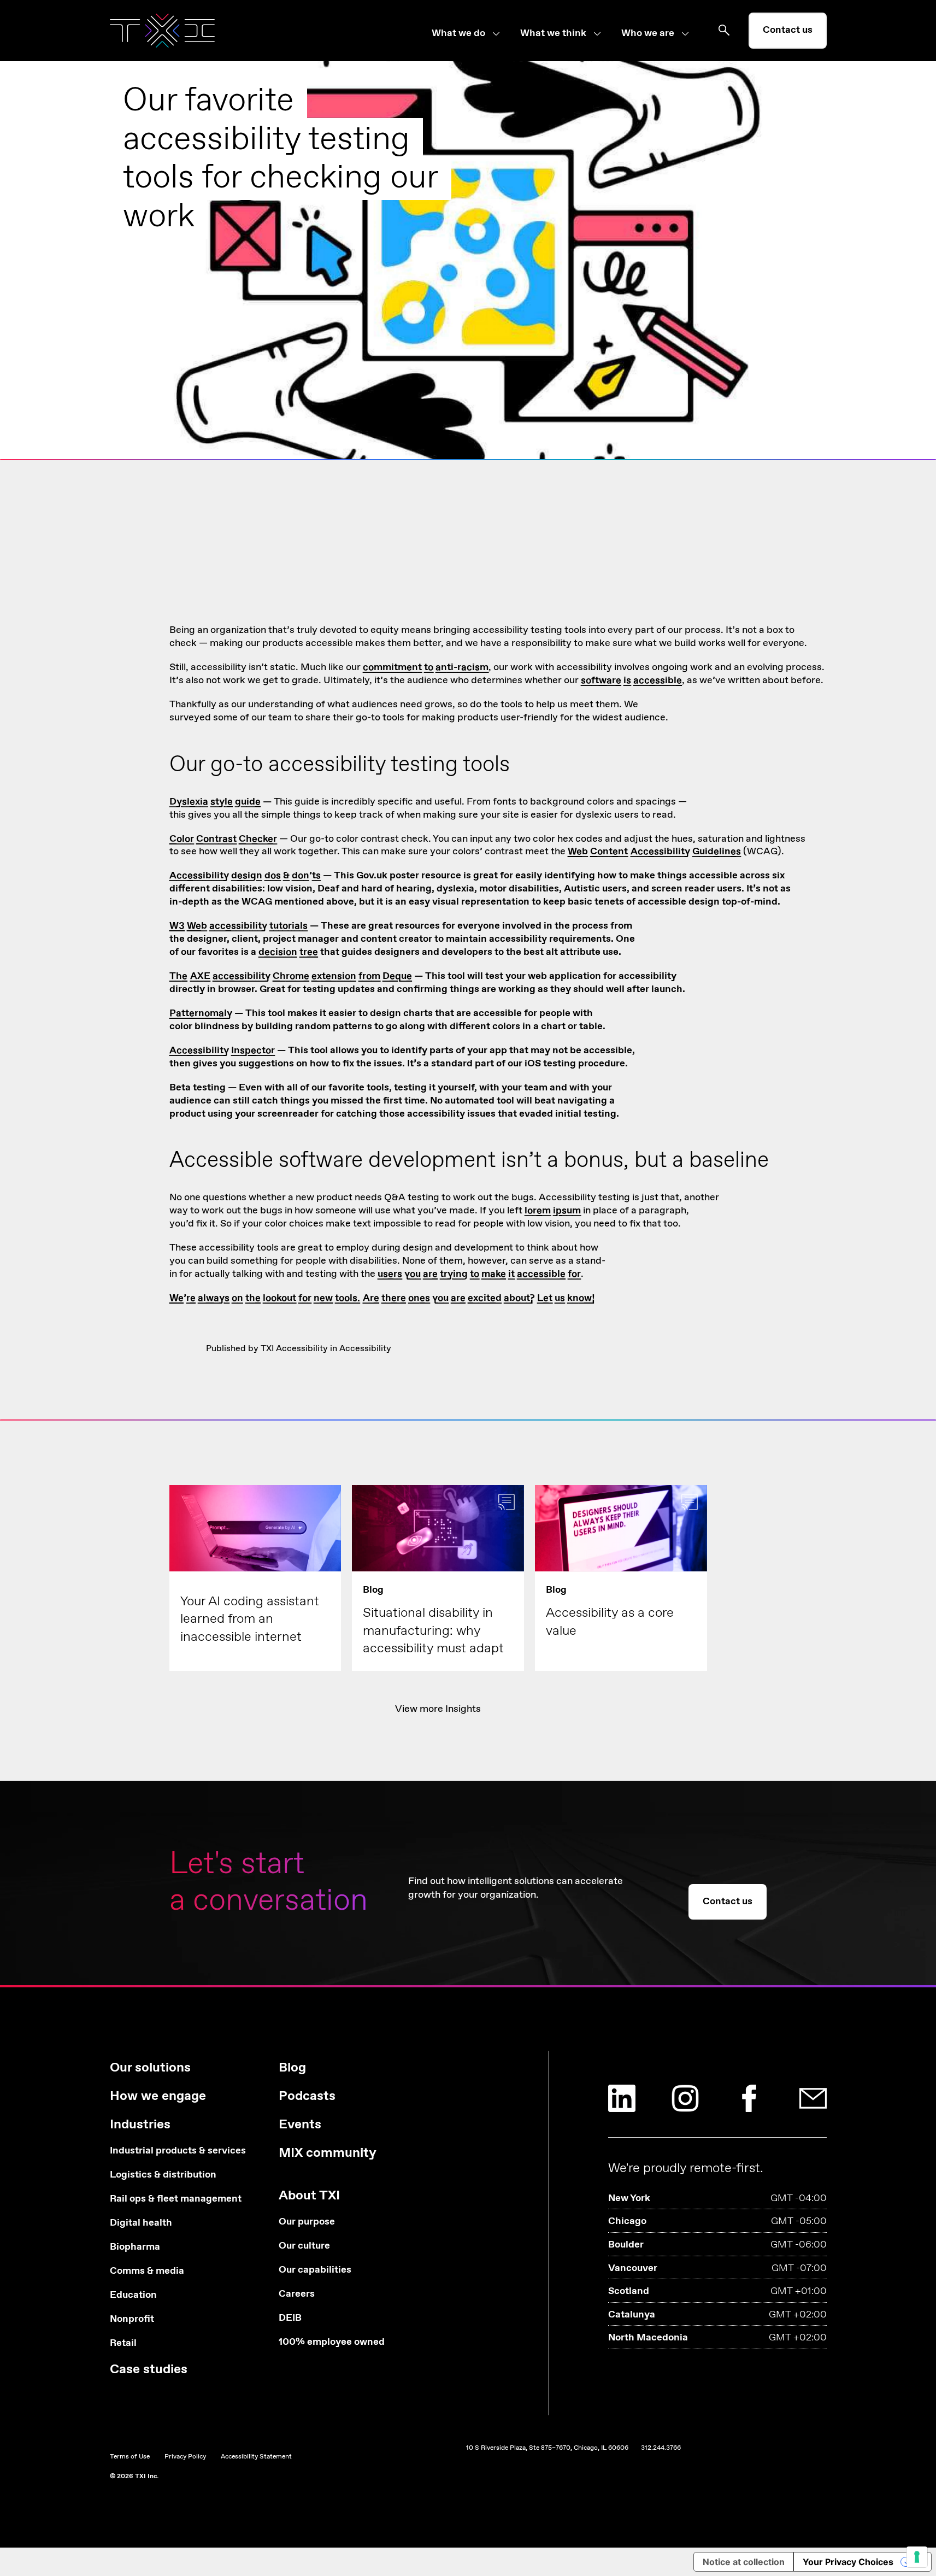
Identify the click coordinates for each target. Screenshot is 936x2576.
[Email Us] (813, 2098)
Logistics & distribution (163, 2175)
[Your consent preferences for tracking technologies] (917, 2557)
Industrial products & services (178, 2151)
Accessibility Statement (256, 2457)
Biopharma (135, 2247)
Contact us (788, 30)
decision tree (288, 952)
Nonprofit (132, 2319)
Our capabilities (315, 2270)
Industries (140, 2125)
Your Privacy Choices (848, 2562)
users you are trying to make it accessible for (479, 1274)
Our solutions (150, 2068)
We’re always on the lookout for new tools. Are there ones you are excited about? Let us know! (382, 1298)
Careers (297, 2294)
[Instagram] (685, 2098)
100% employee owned (332, 2342)
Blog (292, 2068)
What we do (458, 34)
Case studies (149, 2370)
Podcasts (307, 2096)
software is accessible (631, 680)
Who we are (648, 34)
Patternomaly (201, 1013)
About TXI (309, 2196)
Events (300, 2125)
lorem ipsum (553, 1211)
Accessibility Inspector (222, 1051)
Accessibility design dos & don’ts (245, 876)
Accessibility (365, 1349)
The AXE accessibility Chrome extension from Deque (291, 976)
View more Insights (438, 1709)
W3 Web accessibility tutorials (239, 926)
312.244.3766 (661, 2448)
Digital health (141, 2223)
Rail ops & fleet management (176, 2199)
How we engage (158, 2096)
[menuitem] (476, 34)
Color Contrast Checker (223, 839)
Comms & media (147, 2271)
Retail (123, 2343)
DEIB (290, 2318)
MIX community (328, 2153)
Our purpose (307, 2222)
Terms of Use (130, 2457)
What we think (553, 34)
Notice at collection (744, 2562)
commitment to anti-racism (426, 667)
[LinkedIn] (622, 2098)
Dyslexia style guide (215, 802)
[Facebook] (749, 2098)
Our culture (304, 2246)
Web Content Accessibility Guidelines (654, 852)
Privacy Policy (185, 2457)
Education (133, 2295)
